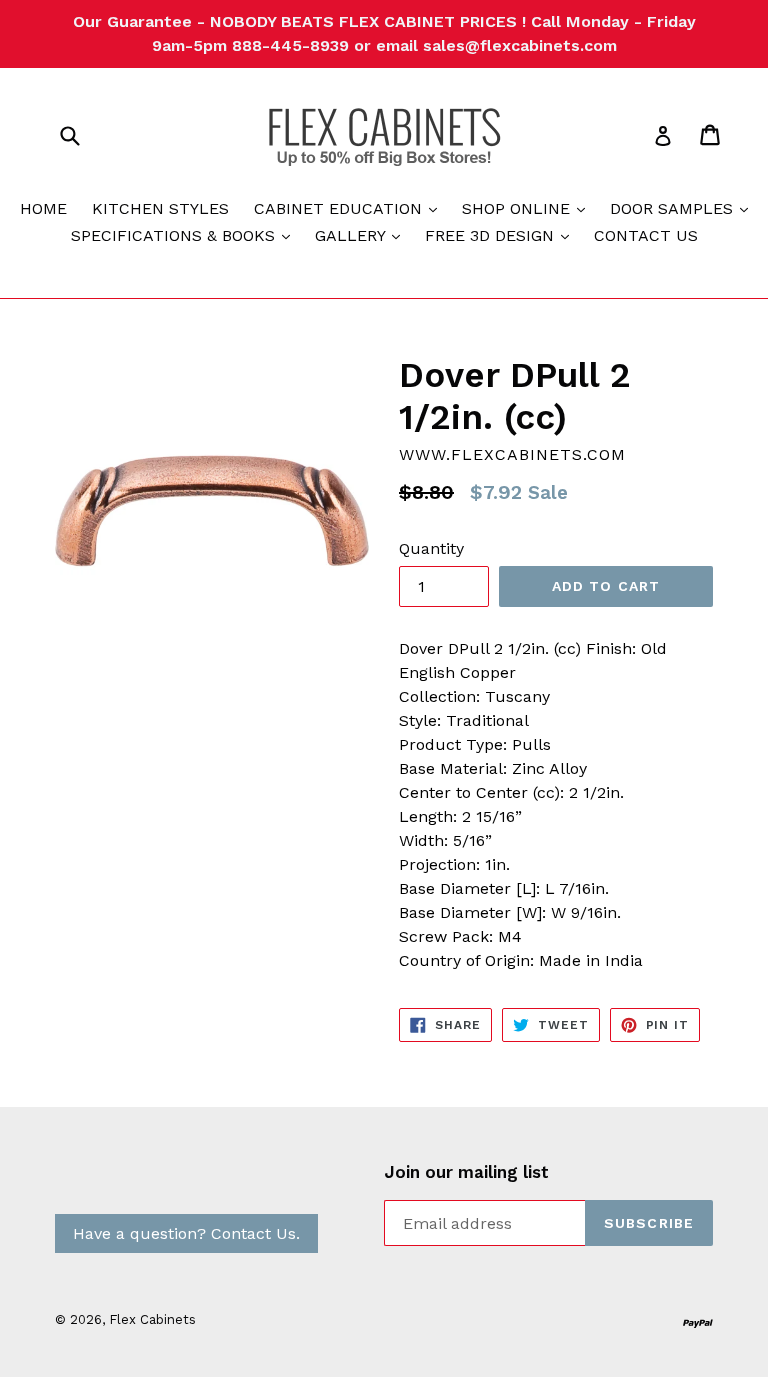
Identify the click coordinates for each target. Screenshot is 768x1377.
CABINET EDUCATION (350, 208)
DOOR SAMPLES (684, 208)
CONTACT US (646, 235)
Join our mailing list (466, 1172)
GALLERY (362, 235)
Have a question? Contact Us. (186, 1233)
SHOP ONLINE (528, 208)
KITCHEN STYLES (160, 208)
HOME (43, 208)
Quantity (431, 548)
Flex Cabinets (152, 1319)
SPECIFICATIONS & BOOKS (185, 235)
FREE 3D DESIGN (502, 235)
